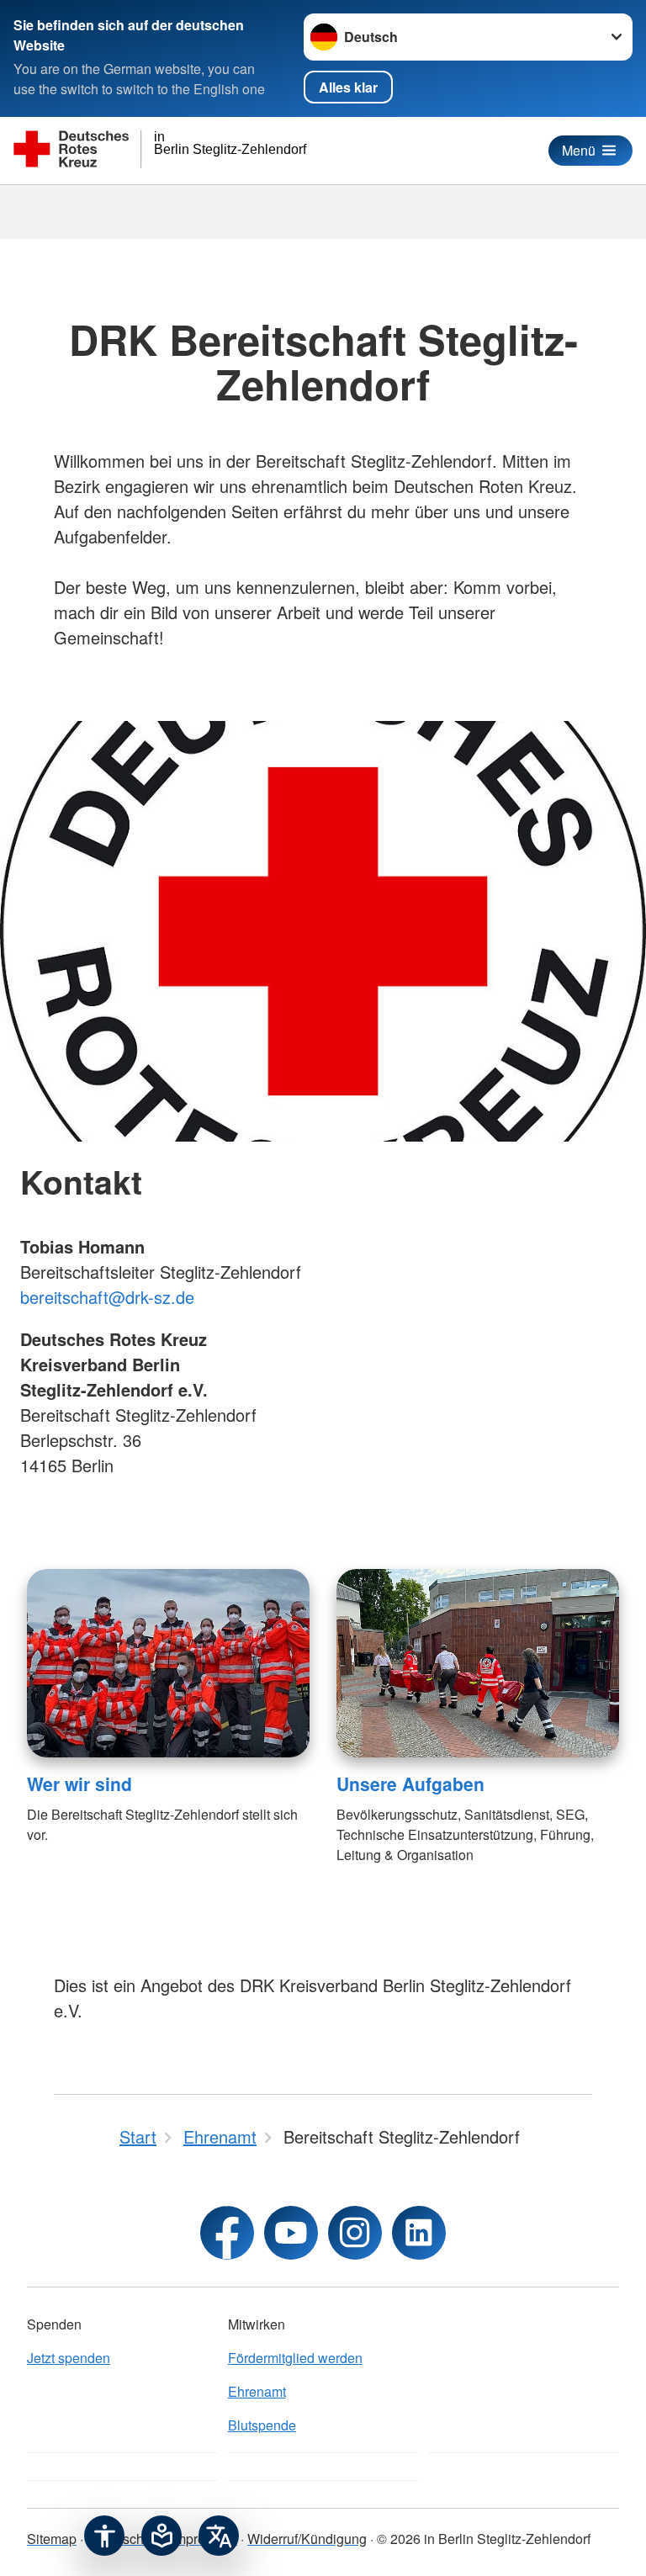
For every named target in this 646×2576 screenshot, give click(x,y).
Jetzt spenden (69, 2358)
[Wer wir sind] (168, 1663)
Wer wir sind (79, 1784)
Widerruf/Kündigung (307, 2539)
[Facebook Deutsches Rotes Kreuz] (227, 2233)
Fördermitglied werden (295, 2358)
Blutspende (262, 2425)
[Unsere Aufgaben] (478, 1663)
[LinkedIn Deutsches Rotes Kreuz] (419, 2233)
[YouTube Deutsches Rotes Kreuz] (291, 2233)
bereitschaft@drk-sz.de (107, 1297)
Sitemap (52, 2539)
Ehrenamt (257, 2391)
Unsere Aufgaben (410, 1784)
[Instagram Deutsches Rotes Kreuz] (355, 2233)
